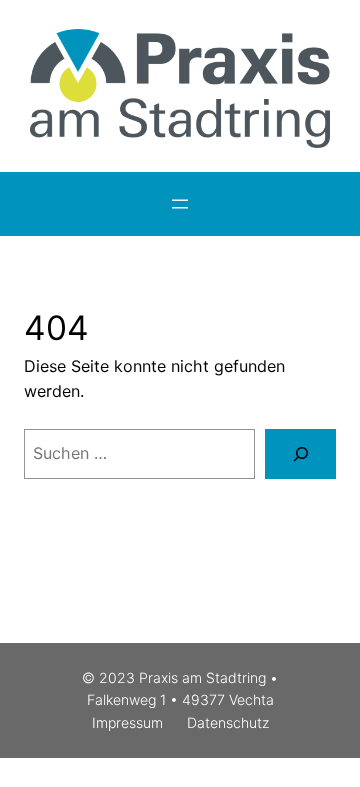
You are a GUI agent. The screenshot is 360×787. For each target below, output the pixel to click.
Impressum (127, 722)
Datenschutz (228, 722)
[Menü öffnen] (180, 204)
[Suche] (300, 453)
